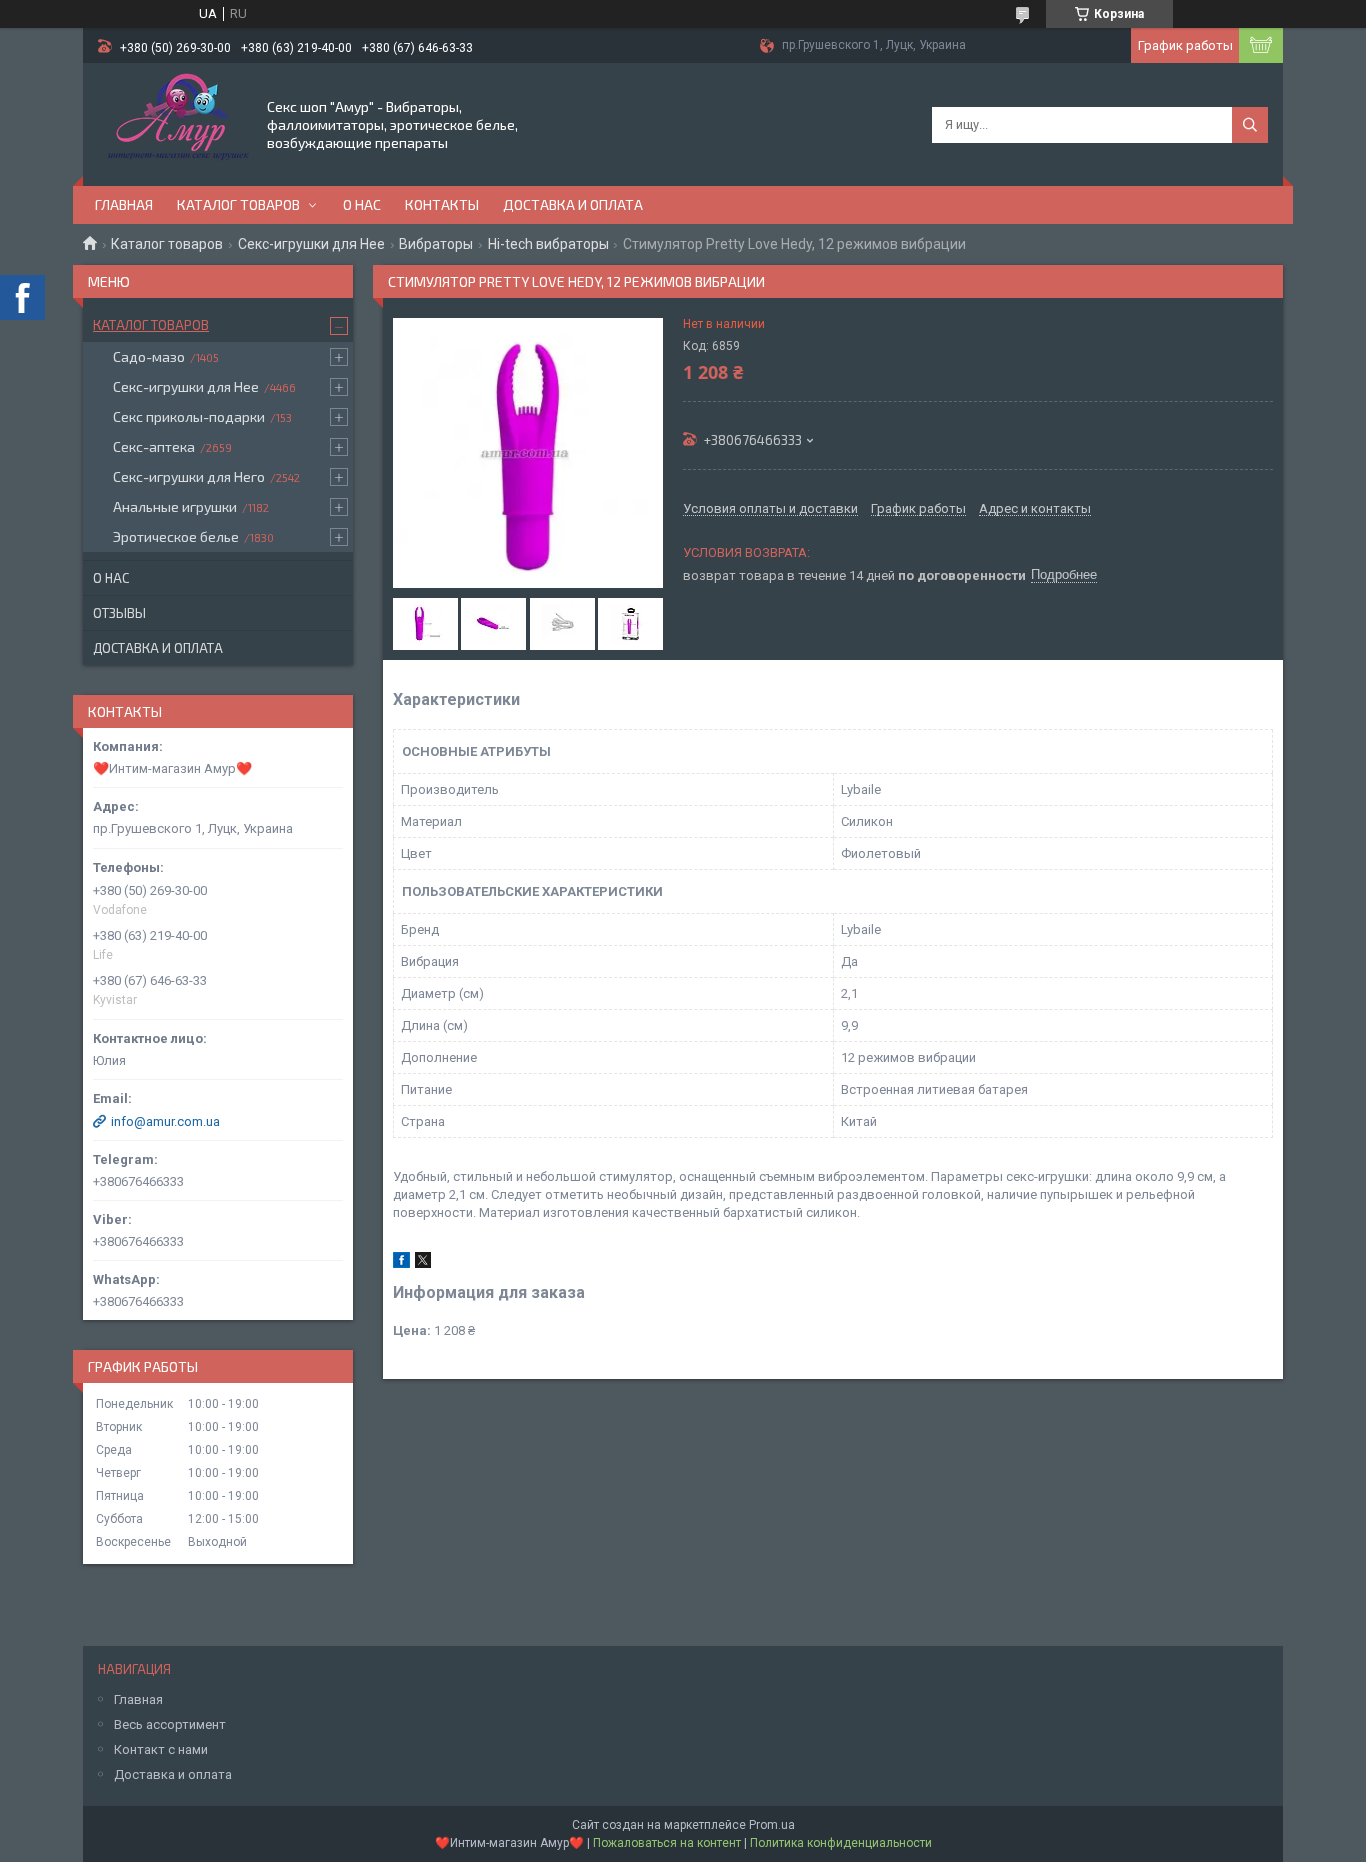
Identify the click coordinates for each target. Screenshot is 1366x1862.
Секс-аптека (154, 446)
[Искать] (1250, 125)
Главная (124, 204)
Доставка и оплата (573, 204)
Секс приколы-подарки (189, 416)
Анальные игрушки (175, 506)
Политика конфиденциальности (841, 1843)
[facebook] (401, 1263)
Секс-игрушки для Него (189, 476)
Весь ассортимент (170, 1724)
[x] (423, 1263)
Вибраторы (436, 244)
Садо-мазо (149, 356)
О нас (362, 204)
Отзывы (119, 613)
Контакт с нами (161, 1749)
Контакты (442, 204)
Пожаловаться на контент (667, 1843)
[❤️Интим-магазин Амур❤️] (173, 123)
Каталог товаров (238, 204)
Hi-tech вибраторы (548, 244)
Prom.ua (772, 1825)
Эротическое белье (176, 536)
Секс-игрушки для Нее (311, 244)
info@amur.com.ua (165, 1121)
